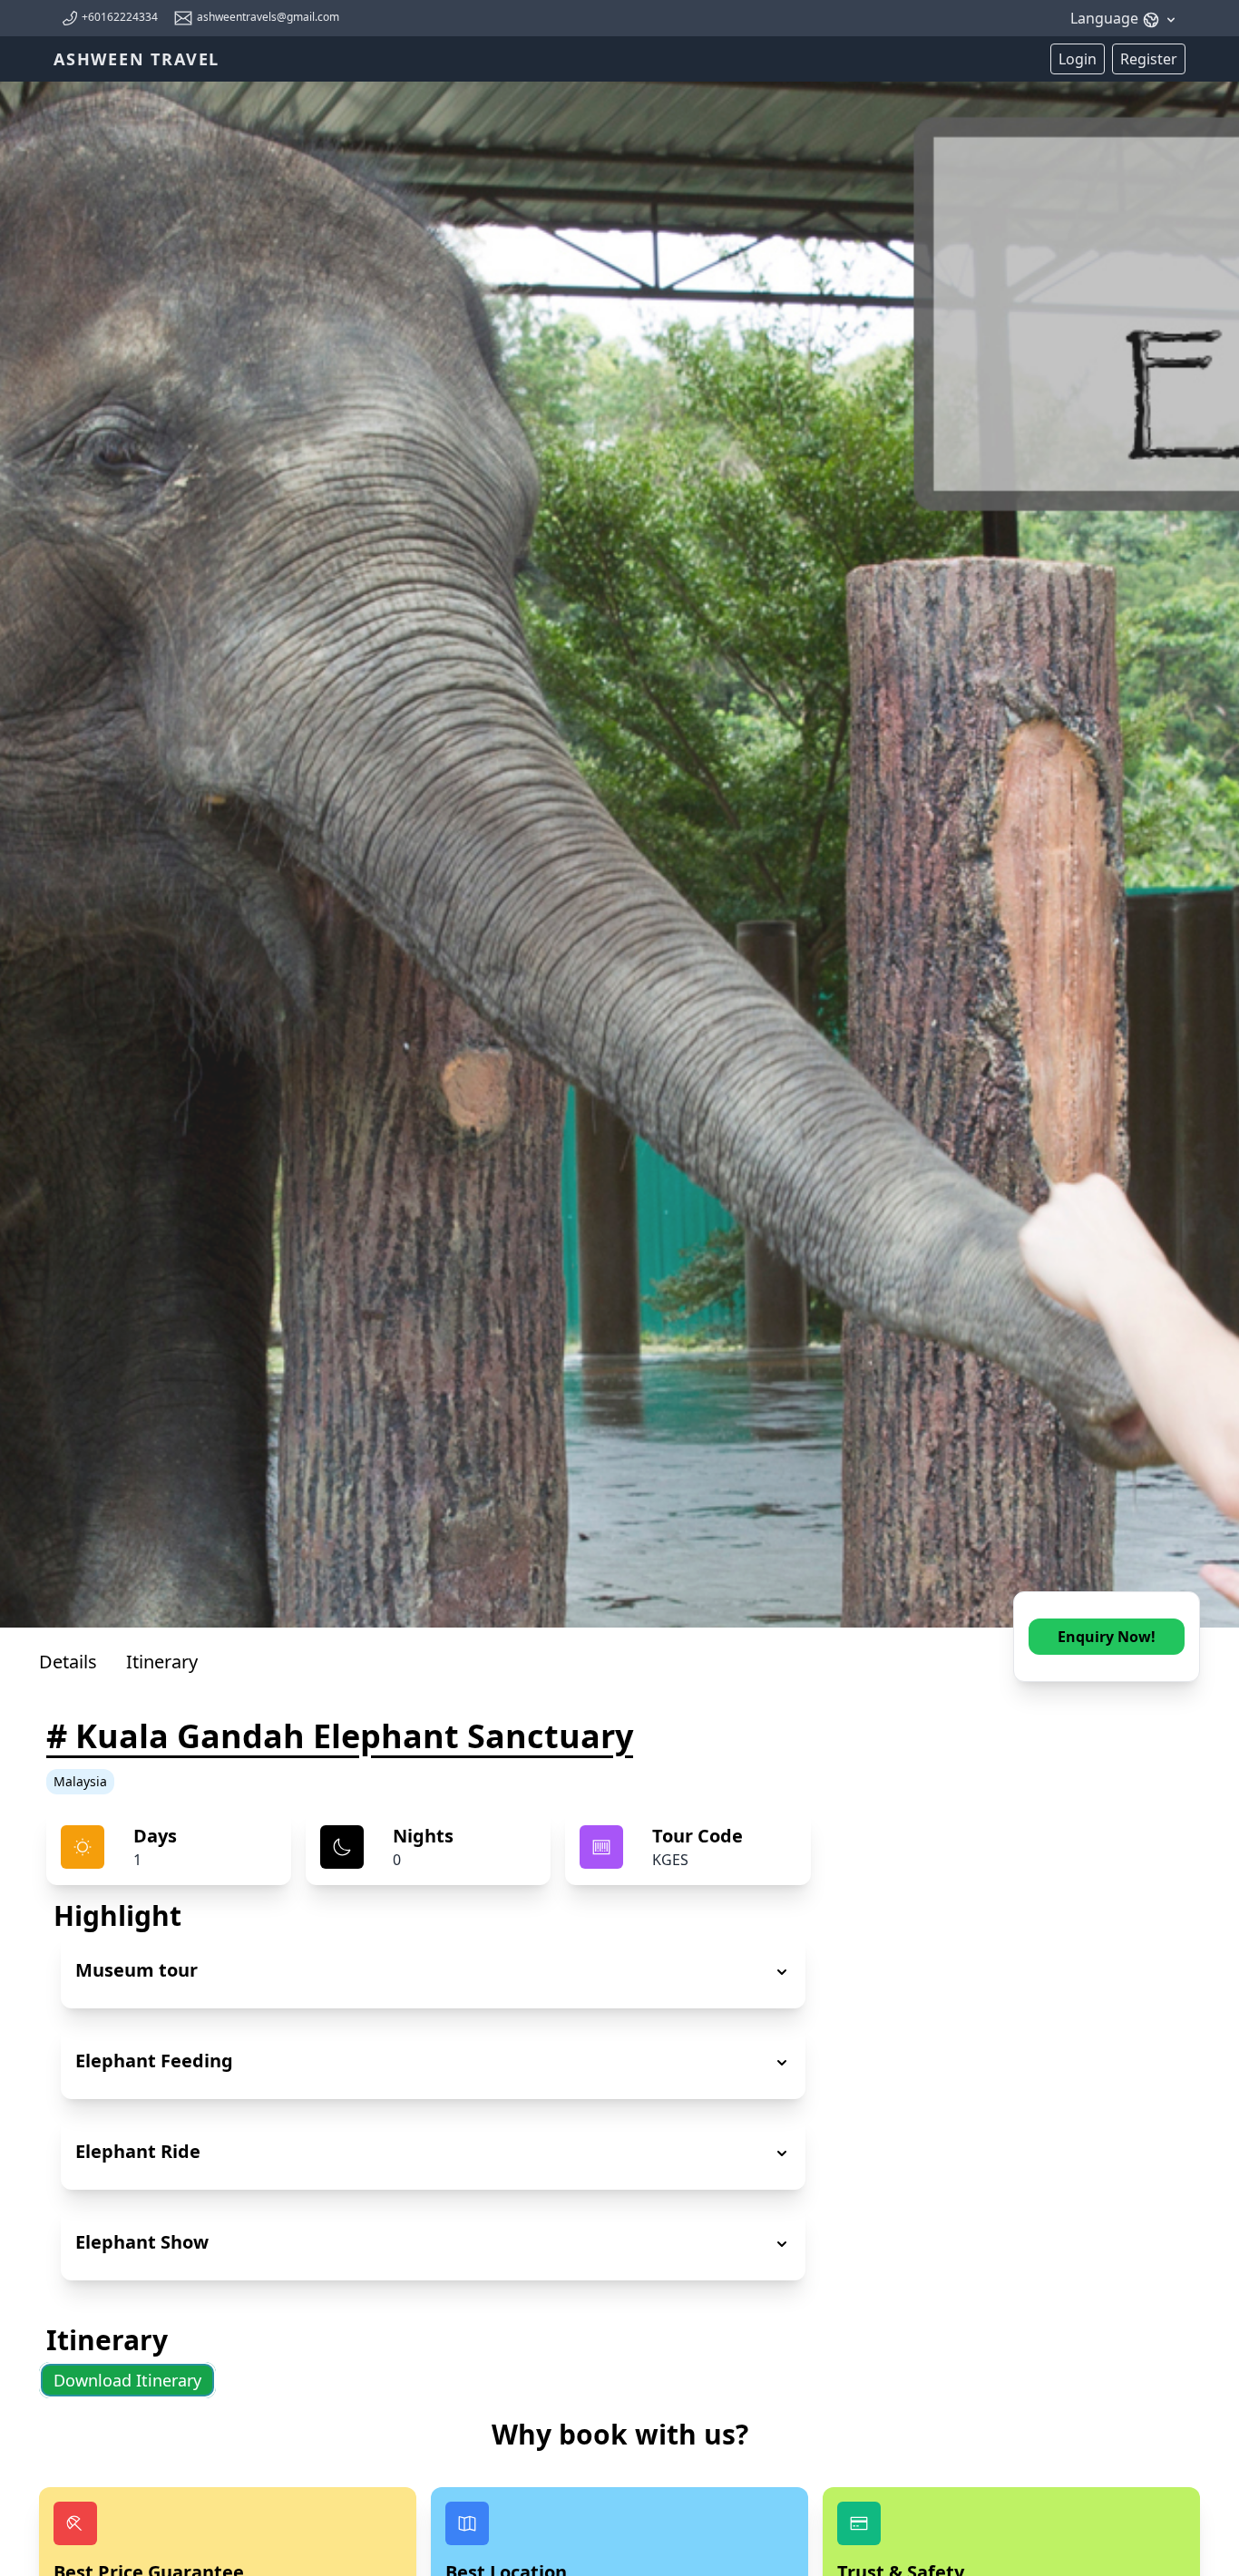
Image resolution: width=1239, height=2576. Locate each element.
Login (1078, 59)
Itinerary (162, 1662)
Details (68, 1662)
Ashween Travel (137, 59)
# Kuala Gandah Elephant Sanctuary (340, 1736)
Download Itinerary (127, 2380)
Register (1149, 59)
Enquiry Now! (1107, 1637)
